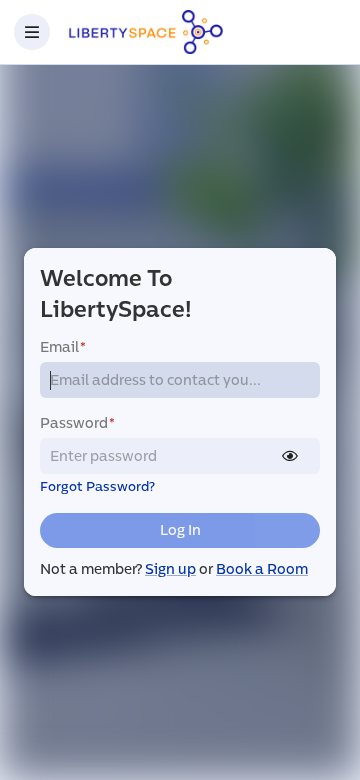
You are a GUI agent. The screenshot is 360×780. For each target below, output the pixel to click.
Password (77, 423)
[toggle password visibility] (290, 456)
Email (63, 347)
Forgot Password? (97, 487)
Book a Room (262, 569)
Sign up (170, 569)
